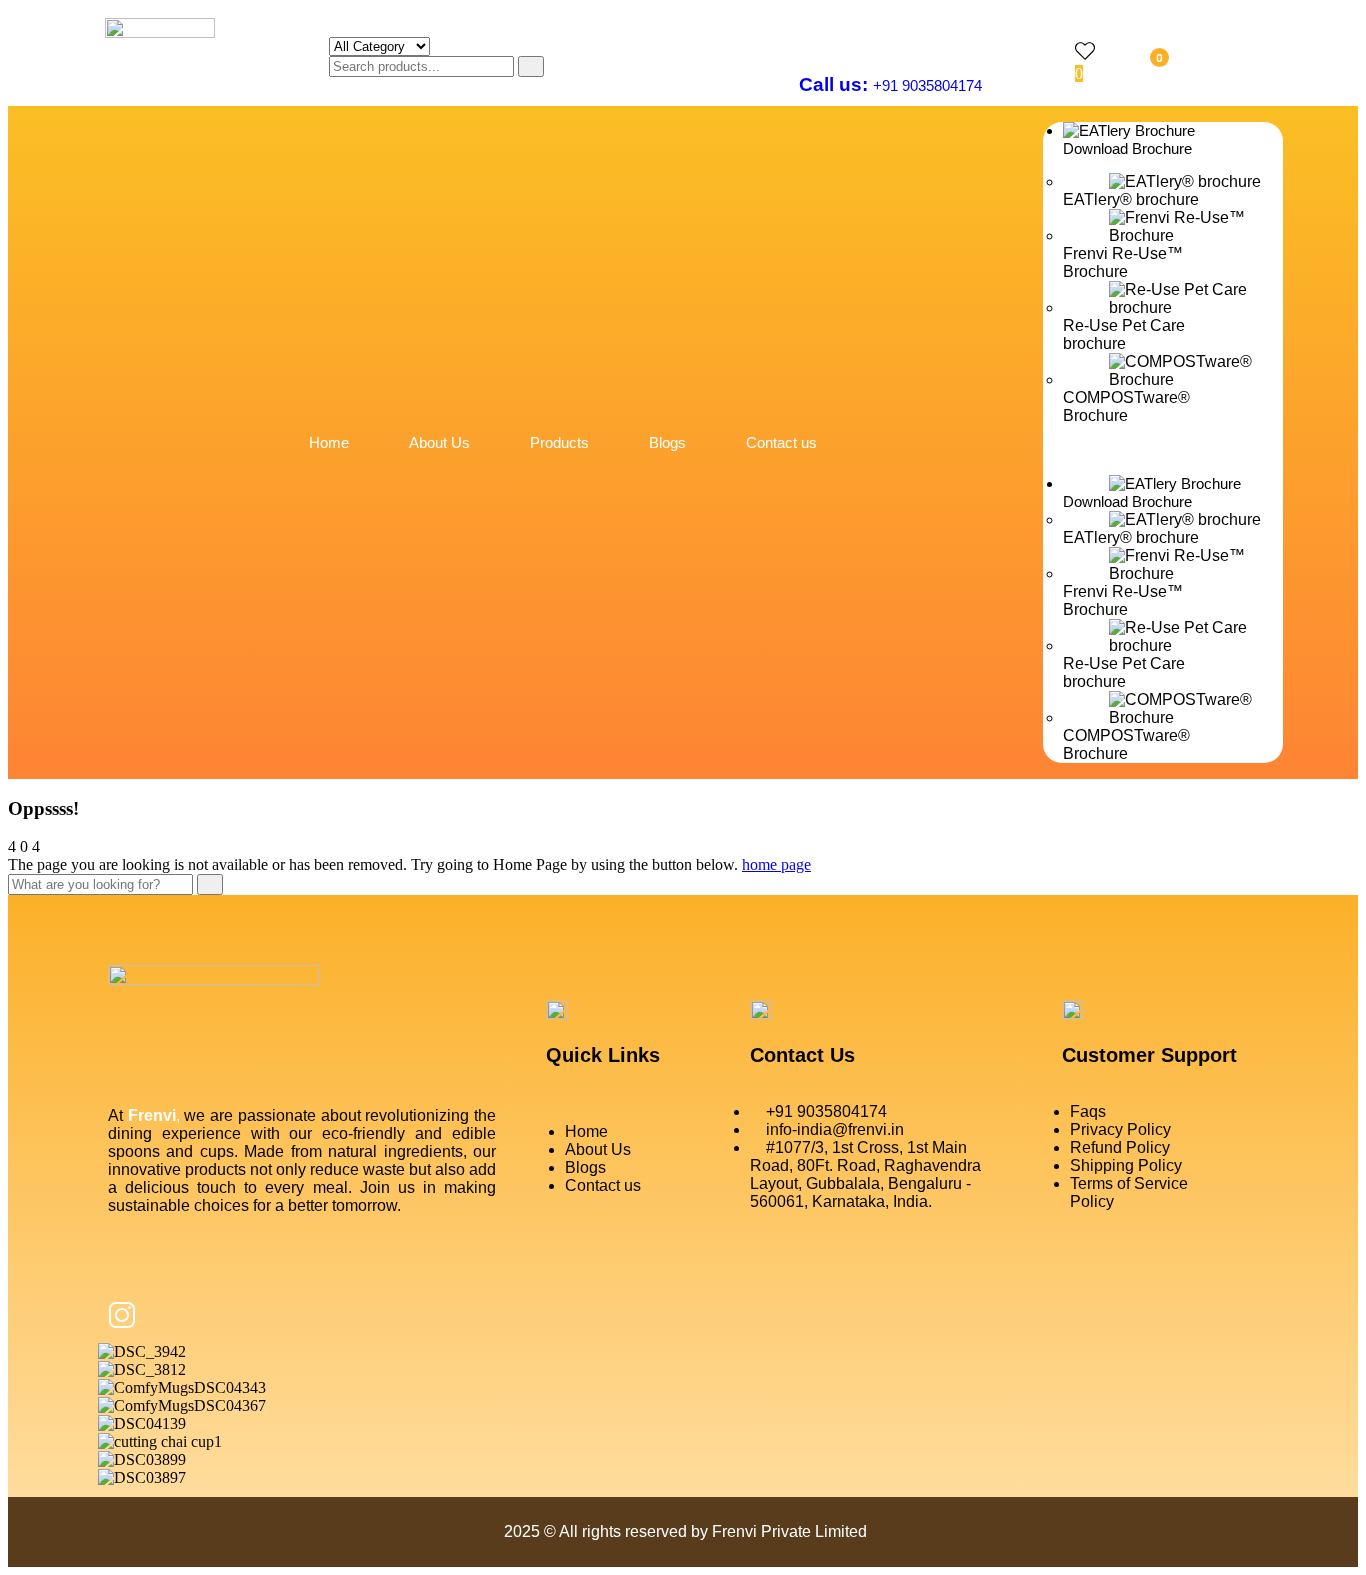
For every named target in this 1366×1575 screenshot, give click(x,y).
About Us (439, 442)
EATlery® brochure (1131, 199)
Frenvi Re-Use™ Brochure (1123, 262)
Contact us (781, 442)
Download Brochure (1127, 148)
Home (329, 442)
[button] (1163, 450)
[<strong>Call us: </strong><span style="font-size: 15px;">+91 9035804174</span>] (811, 38)
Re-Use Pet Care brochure (1124, 334)
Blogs (667, 442)
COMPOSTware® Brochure (1126, 406)
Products (559, 442)
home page (776, 864)
